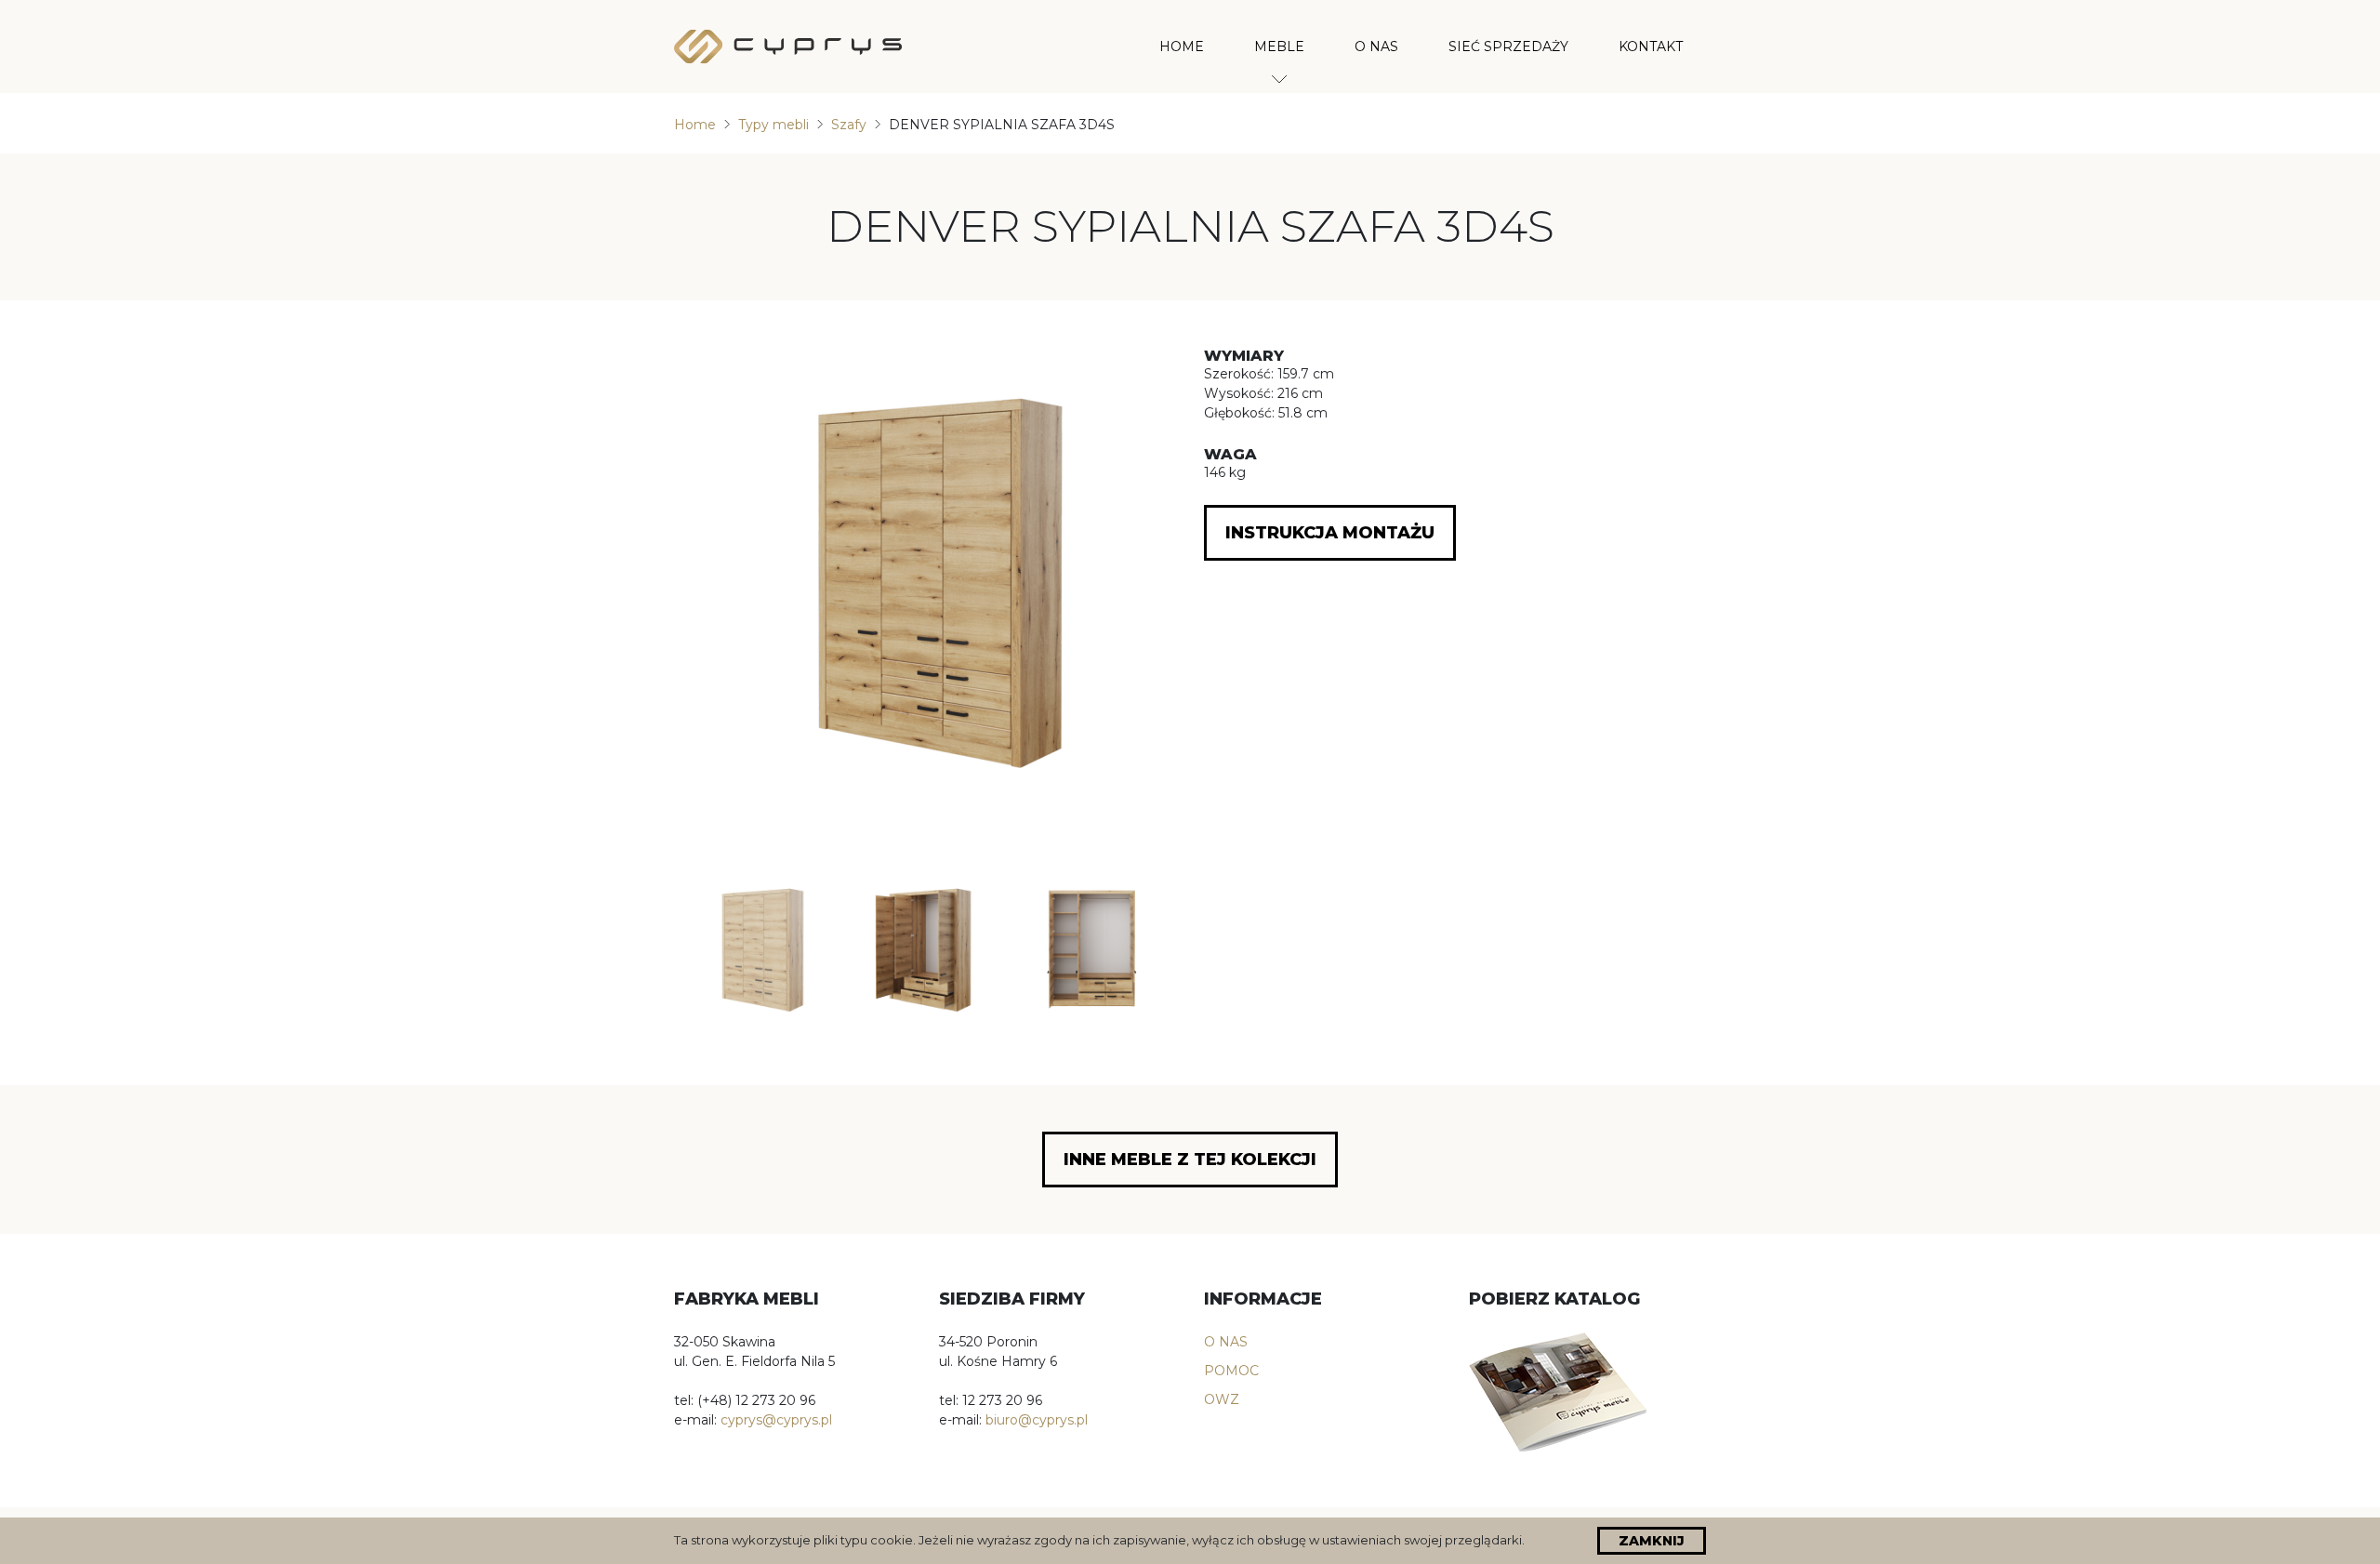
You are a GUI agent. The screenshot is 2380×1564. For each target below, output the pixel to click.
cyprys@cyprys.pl (776, 1420)
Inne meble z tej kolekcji (1190, 1160)
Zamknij (1652, 1541)
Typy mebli (773, 125)
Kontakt (1651, 46)
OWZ (1222, 1399)
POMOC (1231, 1371)
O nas (1376, 46)
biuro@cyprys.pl (1037, 1420)
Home (1182, 46)
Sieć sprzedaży (1508, 46)
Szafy (849, 125)
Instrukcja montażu (1330, 533)
